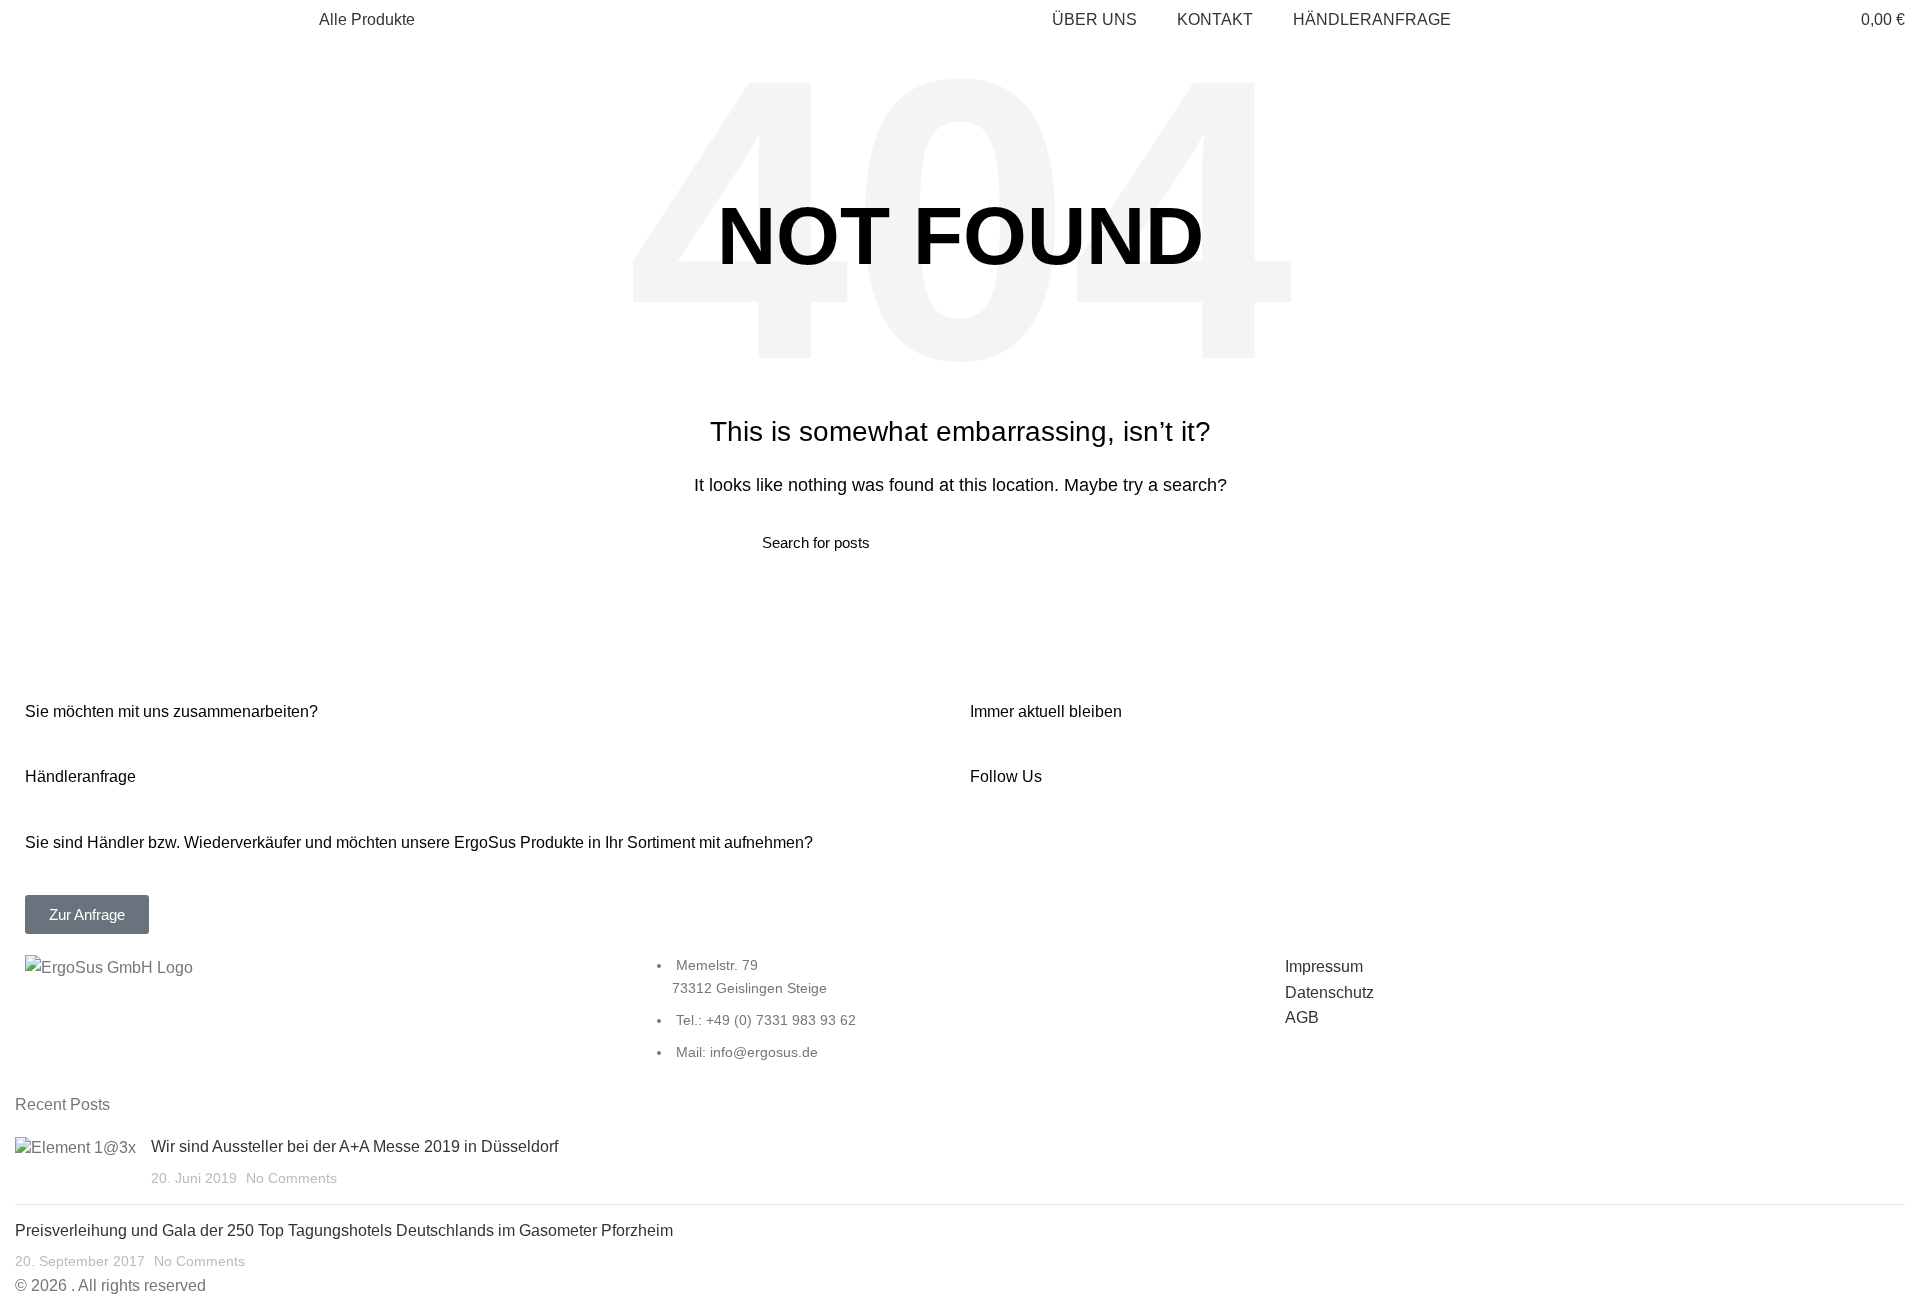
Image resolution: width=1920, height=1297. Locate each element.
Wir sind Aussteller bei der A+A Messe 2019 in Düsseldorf (354, 1146)
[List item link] (960, 1019)
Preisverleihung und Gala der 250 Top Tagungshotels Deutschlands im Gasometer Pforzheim (344, 1230)
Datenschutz (1329, 992)
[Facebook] (995, 855)
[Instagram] (1049, 855)
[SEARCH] (1133, 542)
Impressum (1324, 966)
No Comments (291, 1178)
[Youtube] (1103, 855)
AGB (1302, 1017)
